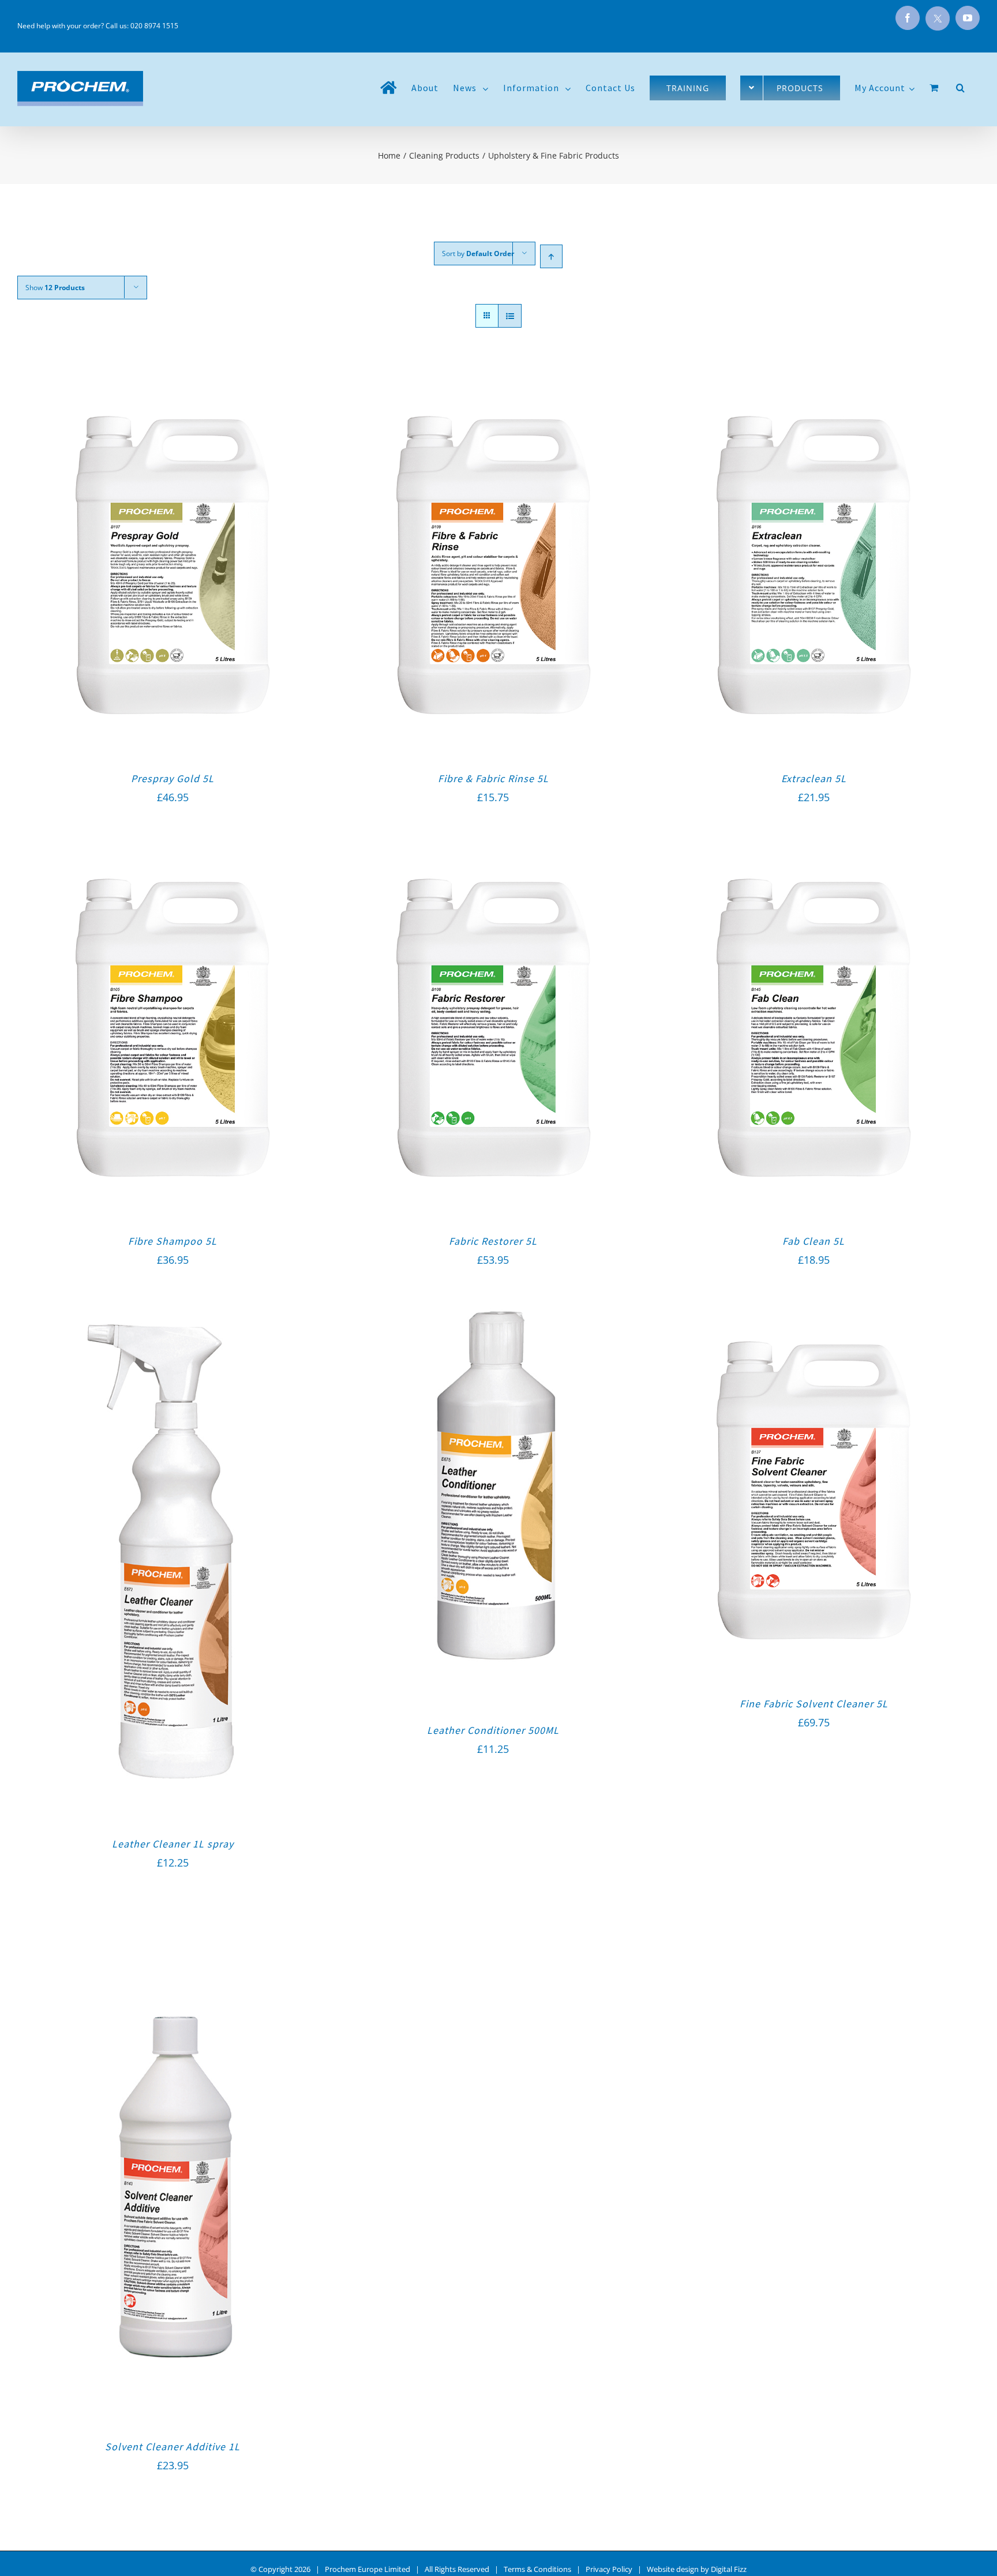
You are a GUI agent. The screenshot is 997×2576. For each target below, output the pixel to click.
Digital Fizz (729, 2569)
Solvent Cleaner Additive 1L (173, 2447)
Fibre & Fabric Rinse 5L (493, 778)
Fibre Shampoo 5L (173, 1241)
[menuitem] (389, 88)
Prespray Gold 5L (173, 778)
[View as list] (510, 316)
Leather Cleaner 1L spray (173, 1844)
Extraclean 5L (814, 778)
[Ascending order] (551, 256)
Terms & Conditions (537, 2569)
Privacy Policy (609, 2569)
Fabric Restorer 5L (493, 1241)
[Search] (961, 88)
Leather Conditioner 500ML (493, 1730)
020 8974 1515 (154, 26)
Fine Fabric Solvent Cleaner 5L (814, 1704)
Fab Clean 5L (814, 1241)
